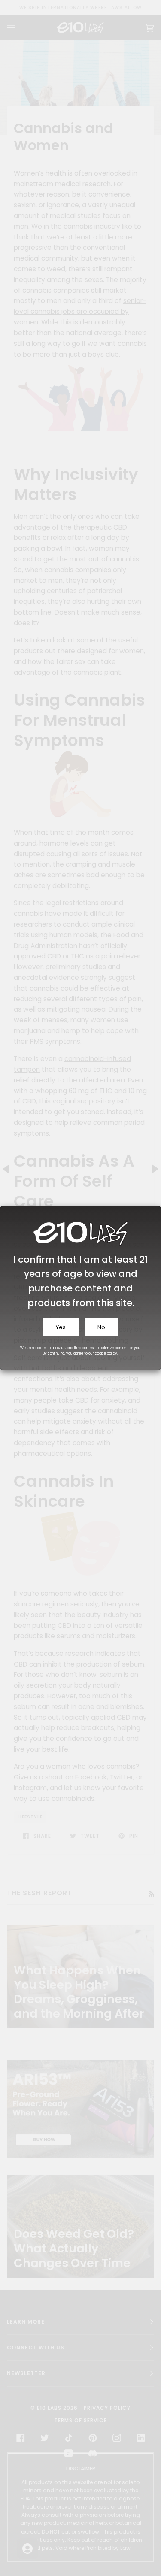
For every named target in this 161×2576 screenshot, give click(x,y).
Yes (61, 1327)
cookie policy (106, 1353)
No (101, 1327)
